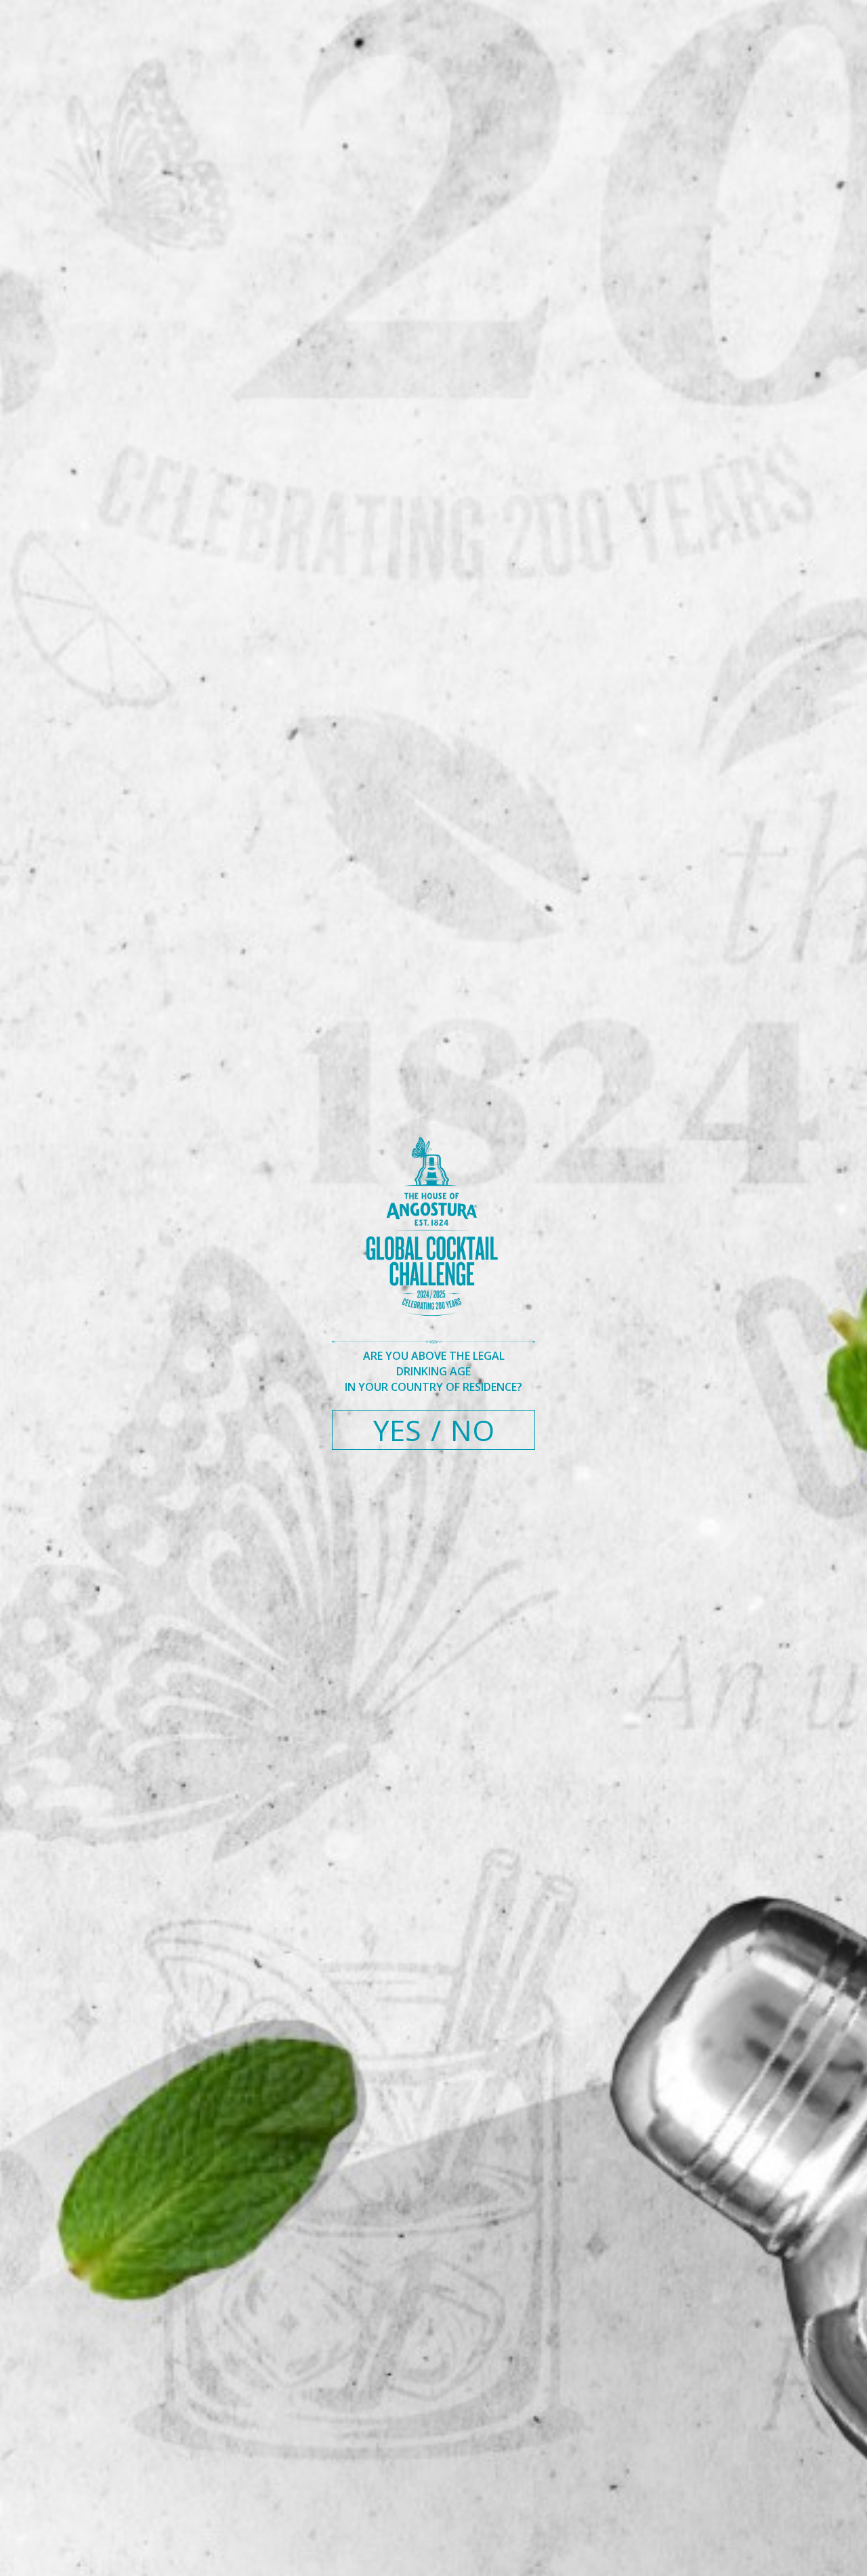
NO (472, 1430)
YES (397, 1430)
